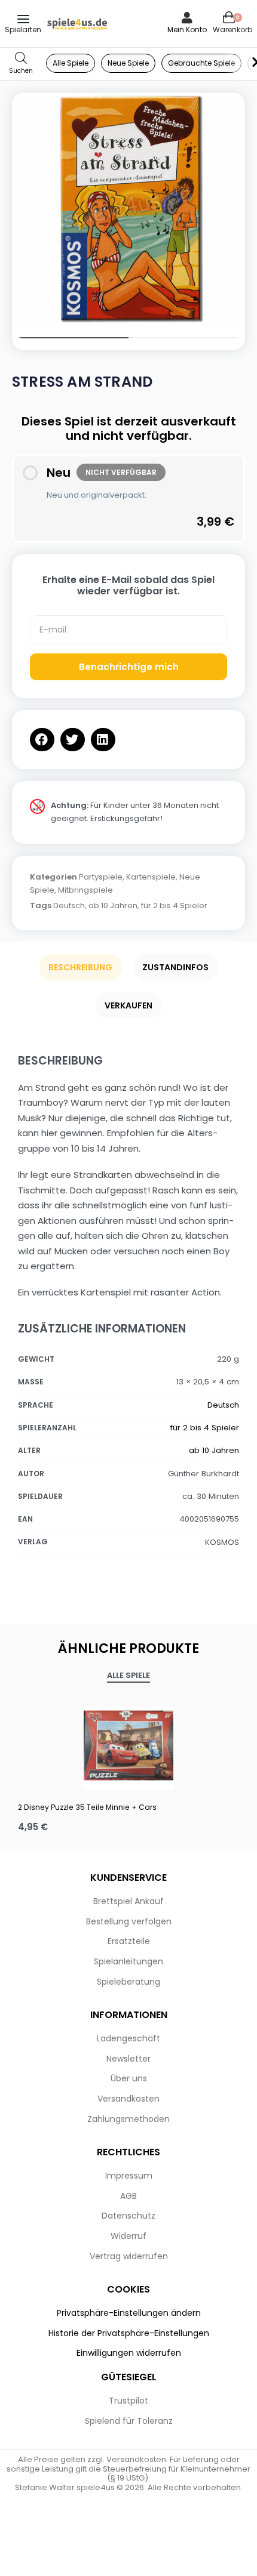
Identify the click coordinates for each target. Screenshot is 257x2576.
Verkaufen (128, 1005)
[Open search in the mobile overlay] (21, 64)
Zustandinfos (175, 967)
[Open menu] (23, 19)
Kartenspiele (151, 877)
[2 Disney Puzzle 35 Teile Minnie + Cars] (128, 1745)
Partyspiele (101, 877)
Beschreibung (80, 967)
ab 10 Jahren (113, 906)
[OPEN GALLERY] (128, 209)
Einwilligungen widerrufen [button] (129, 2353)
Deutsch (69, 906)
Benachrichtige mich (129, 667)
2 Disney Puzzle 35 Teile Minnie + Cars (87, 1807)
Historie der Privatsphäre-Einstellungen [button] (129, 2333)
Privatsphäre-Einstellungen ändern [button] (129, 2313)
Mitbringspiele (85, 890)
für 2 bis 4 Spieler (174, 906)
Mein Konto (187, 30)
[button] (42, 740)
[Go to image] (70, 338)
